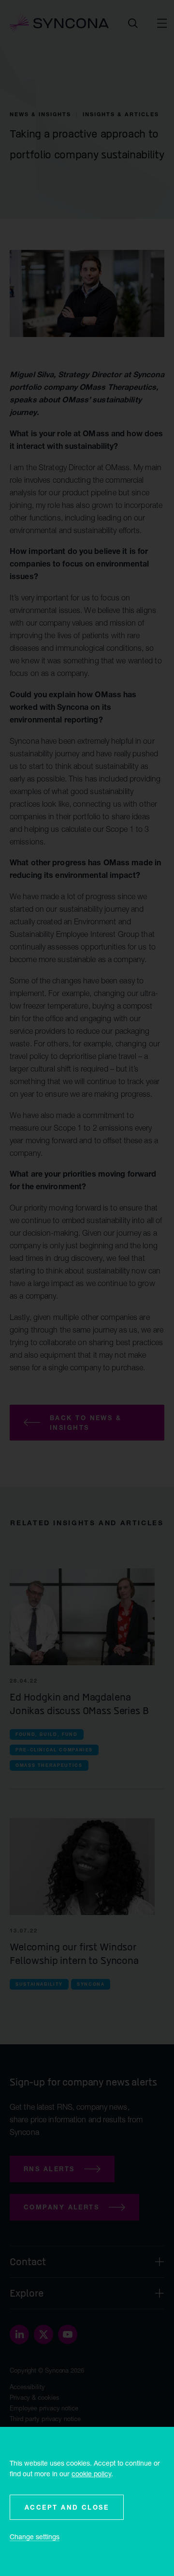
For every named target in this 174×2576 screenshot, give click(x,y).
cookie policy (91, 2474)
